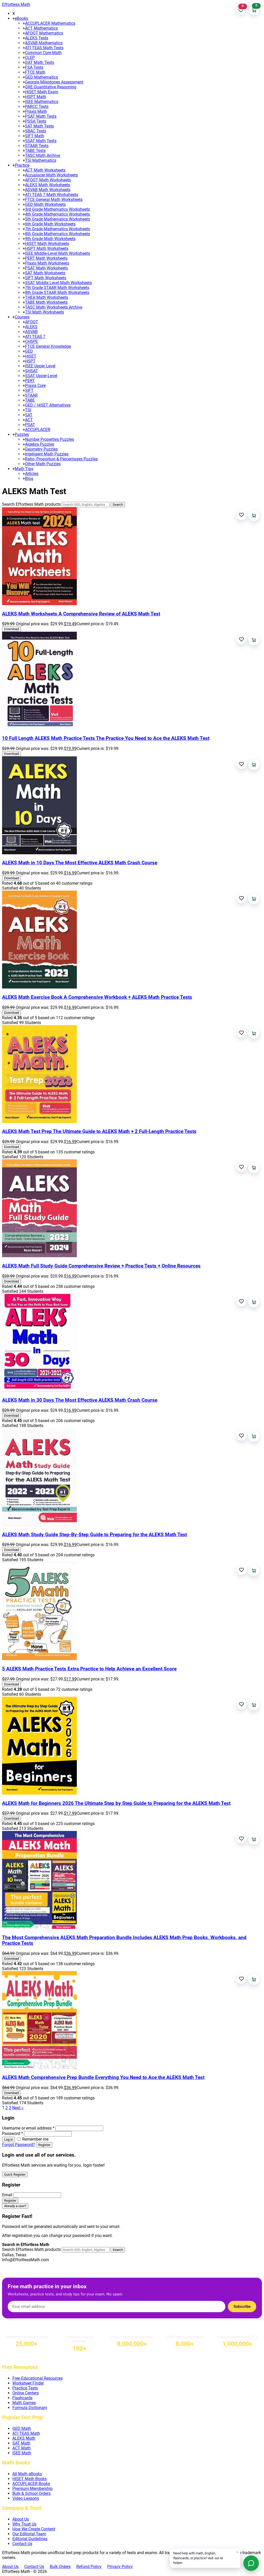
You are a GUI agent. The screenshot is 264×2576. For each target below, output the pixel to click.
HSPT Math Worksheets (47, 248)
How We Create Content (34, 2529)
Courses (22, 317)
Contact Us (22, 2544)
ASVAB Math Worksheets (48, 190)
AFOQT (32, 322)
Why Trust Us (24, 2524)
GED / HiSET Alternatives (48, 405)
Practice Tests (25, 2388)
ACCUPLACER (38, 430)
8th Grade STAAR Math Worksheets (57, 293)
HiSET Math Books (30, 2479)
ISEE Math (22, 2453)
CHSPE (31, 341)
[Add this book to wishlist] (241, 515)
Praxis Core (35, 386)
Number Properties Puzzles (49, 439)
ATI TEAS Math (26, 2433)
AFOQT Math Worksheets (48, 180)
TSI (28, 410)
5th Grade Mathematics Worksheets (57, 219)
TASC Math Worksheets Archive (54, 307)
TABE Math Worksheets (46, 302)
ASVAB (31, 332)
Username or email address (28, 2128)
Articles (32, 474)
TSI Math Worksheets (44, 312)
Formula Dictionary (30, 2408)
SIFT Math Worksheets (46, 278)
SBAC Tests (36, 131)
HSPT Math (36, 97)
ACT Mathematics (41, 28)
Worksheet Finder (28, 2383)
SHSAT (31, 371)
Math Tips (24, 469)
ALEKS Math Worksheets (48, 185)
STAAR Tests (37, 146)
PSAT (30, 425)
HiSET (31, 356)
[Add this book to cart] (254, 515)
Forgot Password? (19, 2145)
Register (44, 2145)
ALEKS (31, 327)
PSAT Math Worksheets (46, 268)
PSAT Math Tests (41, 116)
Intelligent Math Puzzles (47, 454)
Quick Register (15, 2174)
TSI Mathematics (41, 160)
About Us (21, 2519)
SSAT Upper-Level (41, 376)
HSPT (30, 361)
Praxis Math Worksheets (47, 263)
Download (11, 629)
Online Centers (26, 2393)
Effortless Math (16, 5)
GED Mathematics (42, 77)
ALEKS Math (24, 2438)
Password (13, 2134)
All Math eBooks (27, 2474)
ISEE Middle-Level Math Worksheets (57, 253)
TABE (30, 400)
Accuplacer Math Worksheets (51, 175)
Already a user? (15, 2206)
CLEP (30, 58)
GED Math (22, 2429)
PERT (30, 381)
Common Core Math (43, 53)
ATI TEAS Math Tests (44, 48)
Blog (29, 479)
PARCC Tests (37, 107)
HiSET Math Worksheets (47, 244)
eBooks (21, 18)
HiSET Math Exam (42, 92)
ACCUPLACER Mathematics (50, 23)
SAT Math (21, 2443)
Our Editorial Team (29, 2534)
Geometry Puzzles (41, 449)
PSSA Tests (36, 121)
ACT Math (22, 2448)
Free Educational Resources (38, 2378)
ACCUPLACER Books (31, 2484)
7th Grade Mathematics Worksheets (57, 229)
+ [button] (14, 18)
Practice (22, 165)
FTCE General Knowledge (48, 346)
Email (7, 2195)
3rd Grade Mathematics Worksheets (57, 209)
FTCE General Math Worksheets (54, 200)
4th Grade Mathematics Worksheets (57, 214)
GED (29, 351)
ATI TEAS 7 (35, 337)
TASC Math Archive (43, 155)
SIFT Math (35, 136)
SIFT (29, 390)
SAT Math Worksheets (45, 273)
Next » (18, 2108)
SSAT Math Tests (41, 141)
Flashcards (22, 2398)
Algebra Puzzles (40, 444)
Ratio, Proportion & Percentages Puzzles (61, 459)
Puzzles (22, 434)
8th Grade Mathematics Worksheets (57, 234)
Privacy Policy (120, 2567)
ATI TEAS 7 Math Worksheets (52, 195)
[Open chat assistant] (251, 2563)
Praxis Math (36, 111)
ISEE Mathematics (42, 102)
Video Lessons (26, 2498)
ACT (29, 420)
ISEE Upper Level (40, 366)
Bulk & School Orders (31, 2493)
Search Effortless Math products (31, 504)
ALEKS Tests (37, 38)
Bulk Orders (60, 2567)
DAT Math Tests (40, 62)
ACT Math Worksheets (45, 170)
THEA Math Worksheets (47, 297)
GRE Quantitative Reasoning (51, 87)
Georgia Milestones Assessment (54, 82)
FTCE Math (35, 72)
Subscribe (242, 2307)
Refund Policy (89, 2567)
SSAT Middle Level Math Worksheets (58, 283)
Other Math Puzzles (43, 464)
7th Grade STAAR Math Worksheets (57, 288)
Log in (9, 2139)
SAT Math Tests (39, 126)
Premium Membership (32, 2489)
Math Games (24, 2403)
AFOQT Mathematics (44, 33)
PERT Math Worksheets (46, 258)
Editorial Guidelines (30, 2539)
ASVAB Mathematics (44, 43)
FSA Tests (34, 67)
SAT (29, 415)
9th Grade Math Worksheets (50, 239)
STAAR (31, 395)
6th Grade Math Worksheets (50, 224)
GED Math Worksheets (45, 204)
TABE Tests (35, 151)
